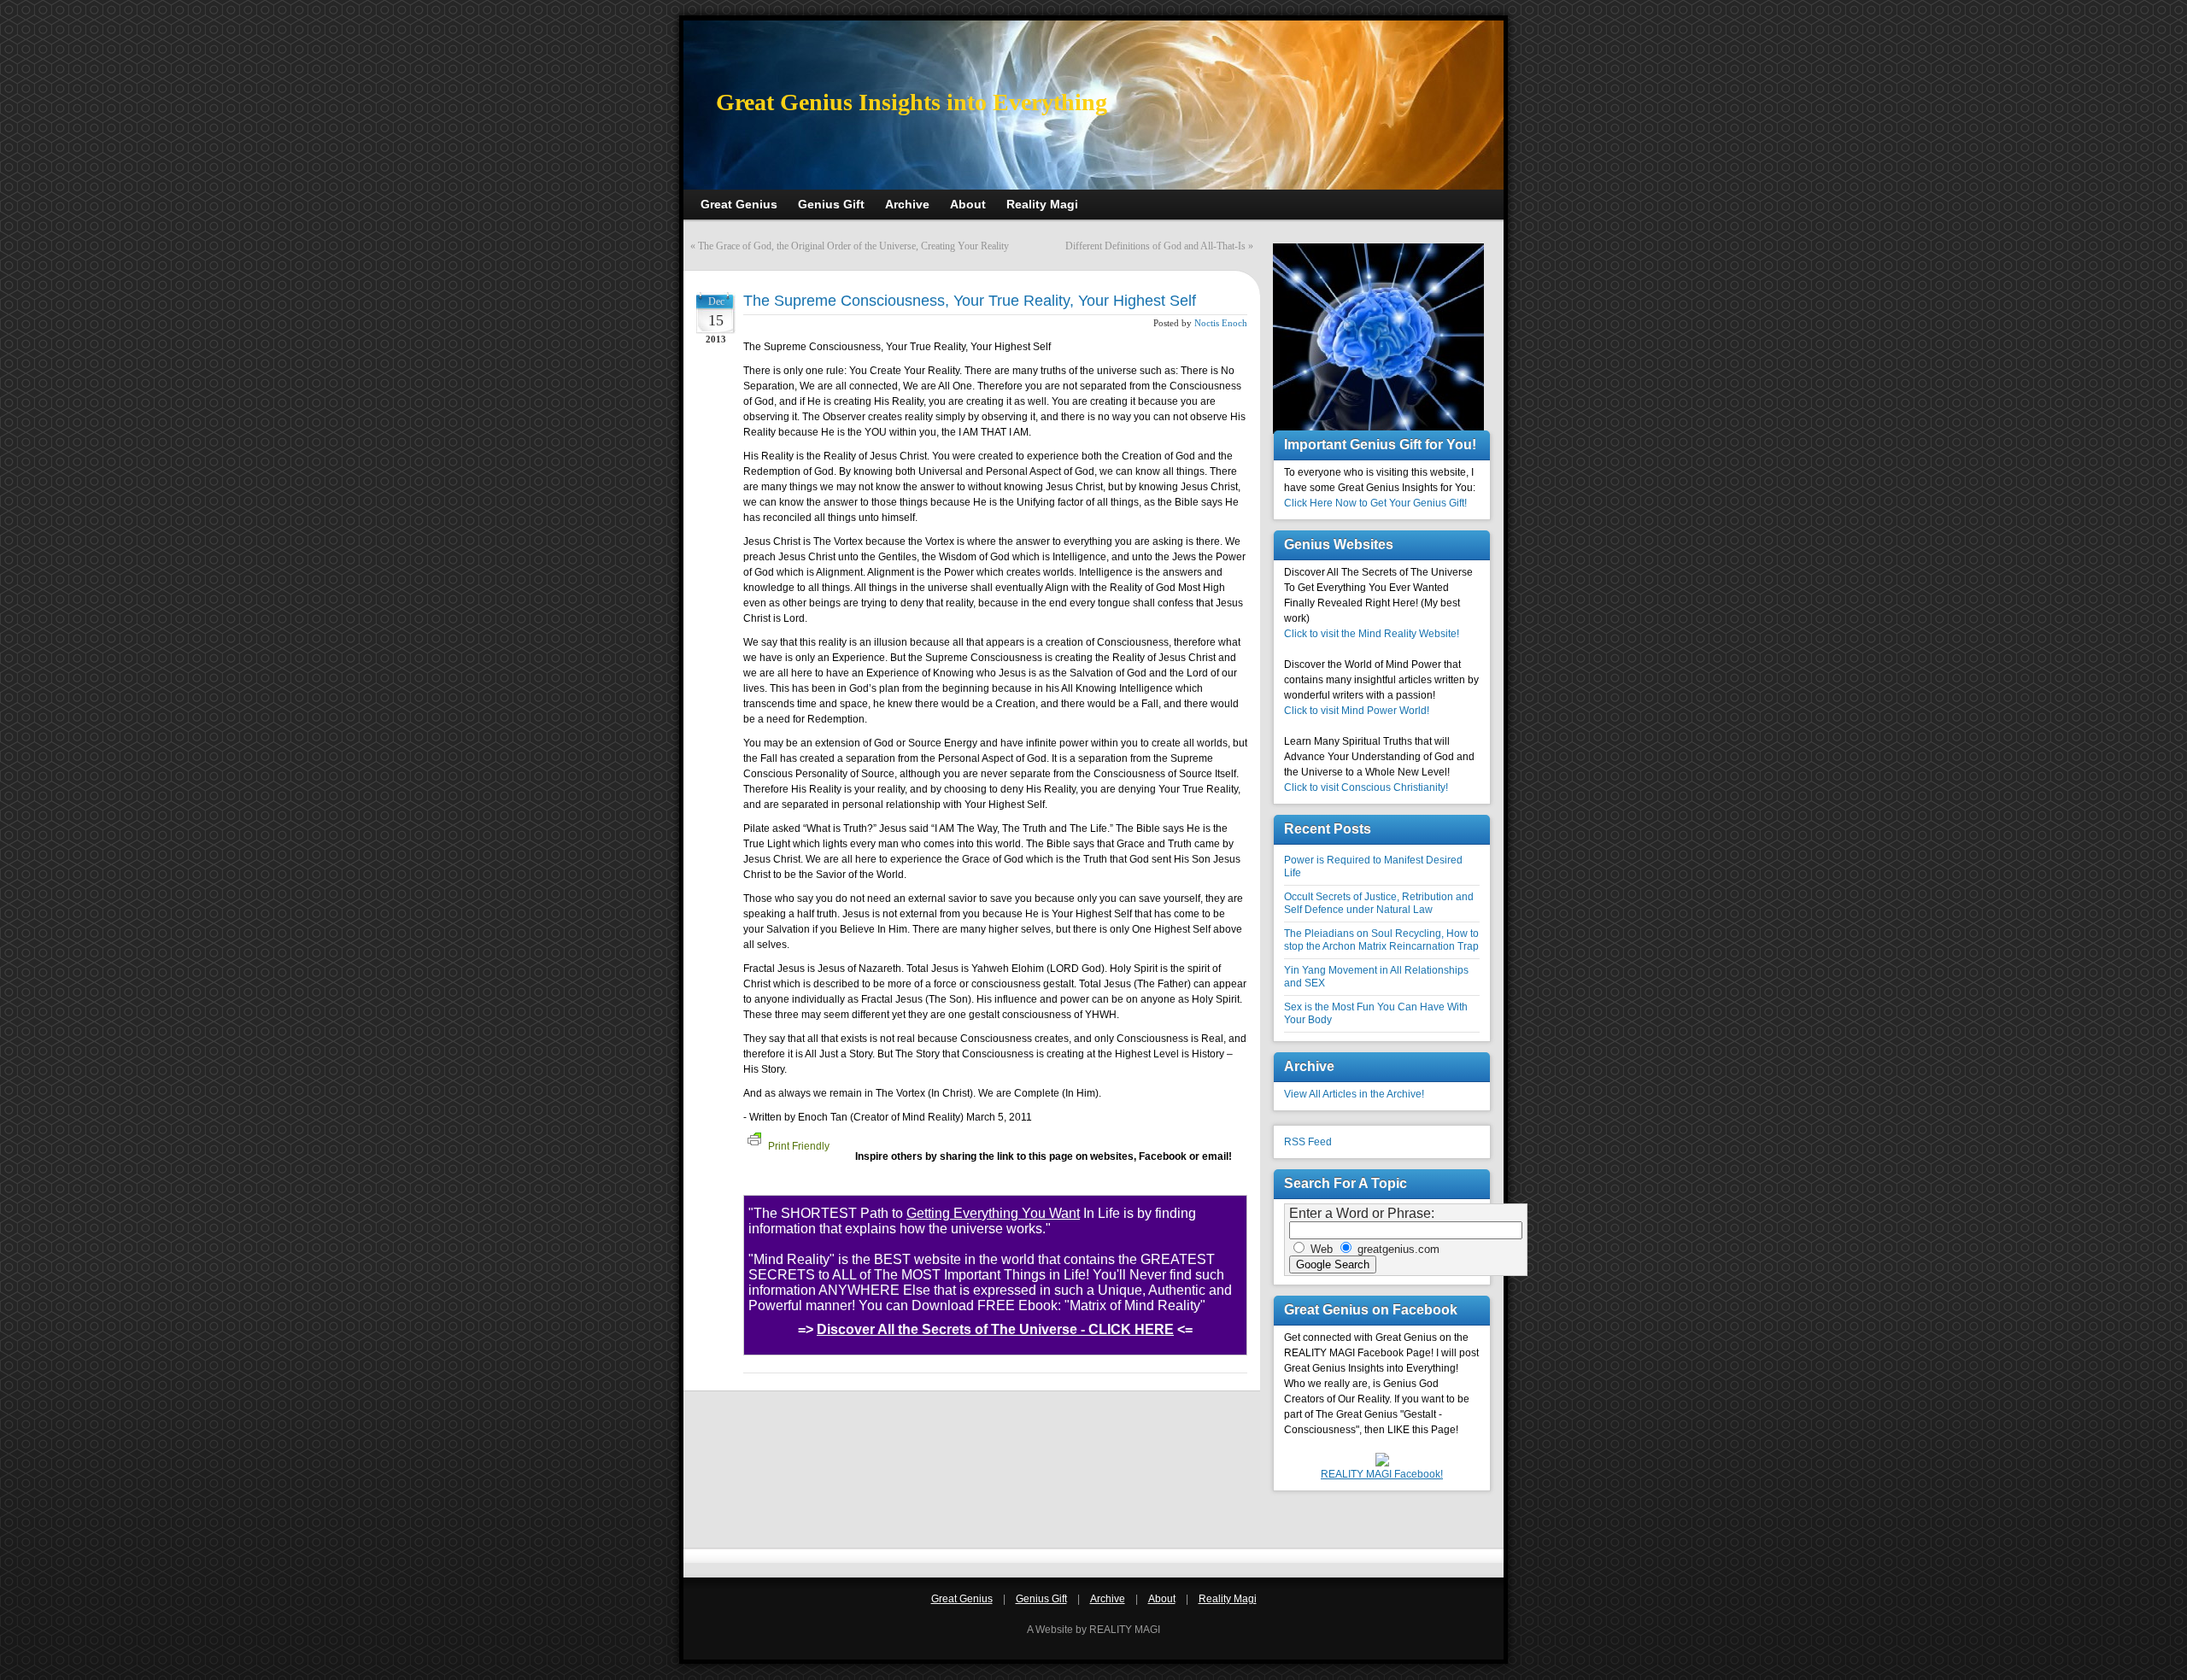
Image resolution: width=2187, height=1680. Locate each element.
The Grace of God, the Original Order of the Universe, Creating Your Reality (853, 246)
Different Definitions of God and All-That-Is (1155, 246)
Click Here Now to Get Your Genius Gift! (1375, 503)
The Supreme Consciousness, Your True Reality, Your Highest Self (970, 301)
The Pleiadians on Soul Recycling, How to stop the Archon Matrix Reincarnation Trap (1381, 940)
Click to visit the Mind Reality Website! (1372, 634)
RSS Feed (1308, 1142)
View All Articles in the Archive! (1354, 1094)
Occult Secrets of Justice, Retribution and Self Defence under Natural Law (1379, 903)
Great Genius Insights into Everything (912, 102)
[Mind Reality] (1382, 1463)
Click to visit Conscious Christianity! (1366, 787)
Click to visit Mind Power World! (1357, 711)
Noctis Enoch (1221, 323)
